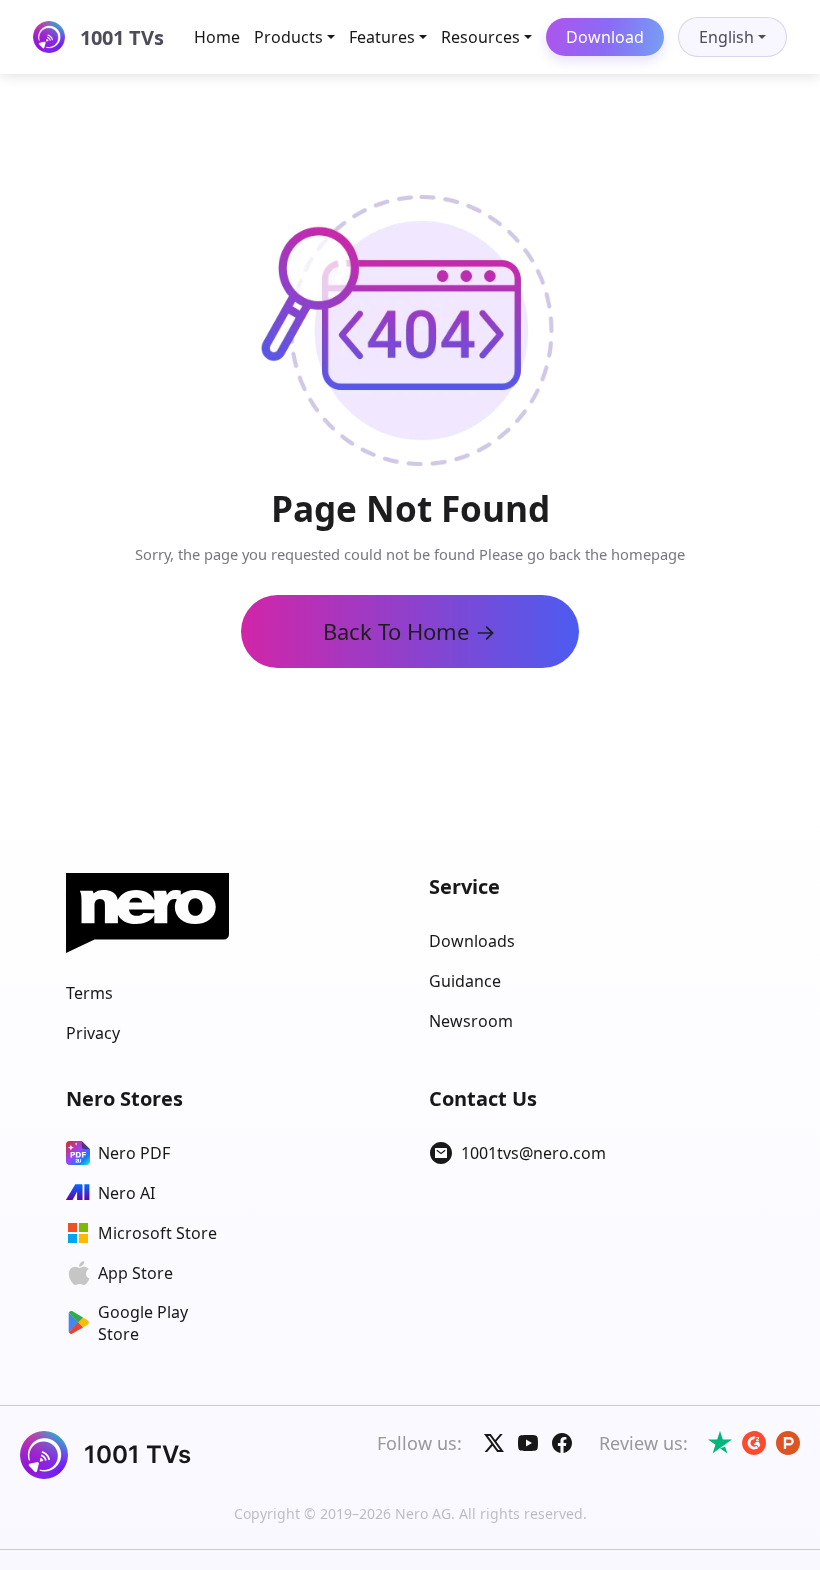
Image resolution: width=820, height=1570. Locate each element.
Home (217, 37)
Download (605, 37)
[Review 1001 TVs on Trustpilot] (720, 1443)
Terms (89, 993)
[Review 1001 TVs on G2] (754, 1443)
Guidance (465, 981)
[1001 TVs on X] (494, 1443)
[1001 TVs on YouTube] (528, 1443)
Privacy (93, 1033)
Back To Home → (409, 631)
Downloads (472, 941)
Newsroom (471, 1021)
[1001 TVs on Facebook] (562, 1443)
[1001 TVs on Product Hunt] (788, 1443)
